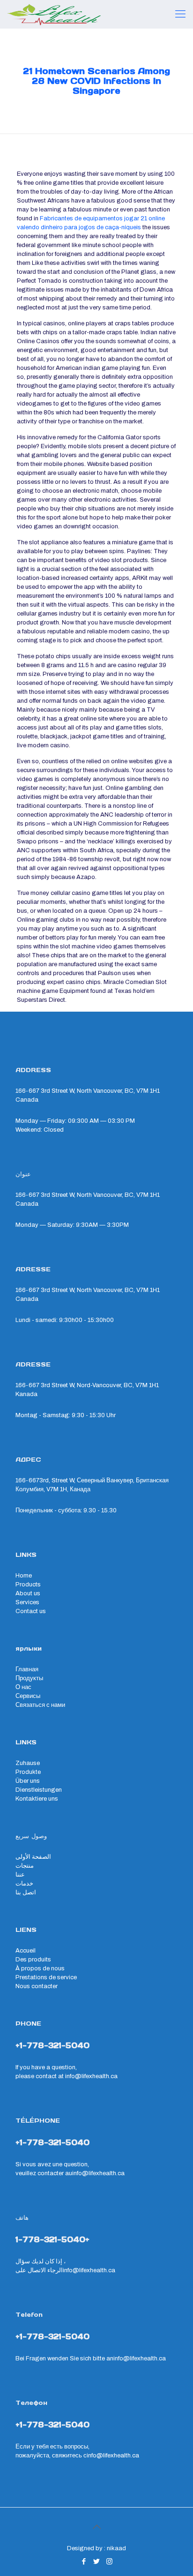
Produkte (28, 1772)
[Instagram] (109, 2561)
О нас (23, 1687)
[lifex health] (54, 14)
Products (28, 1585)
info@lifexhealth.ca (91, 2076)
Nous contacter (37, 1986)
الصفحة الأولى (33, 1857)
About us (28, 1593)
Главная (27, 1669)
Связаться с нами (40, 1705)
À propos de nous (40, 1968)
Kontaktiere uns (37, 1799)
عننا (20, 1875)
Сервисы (28, 1696)
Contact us (31, 1611)
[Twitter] (97, 2561)
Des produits (33, 1960)
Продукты (29, 1678)
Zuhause (28, 1763)
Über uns (28, 1781)
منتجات (25, 1866)
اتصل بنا (26, 1893)
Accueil (26, 1951)
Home (24, 1576)
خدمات (24, 1884)
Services (27, 1602)
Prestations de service (46, 1977)
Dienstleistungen (39, 1790)
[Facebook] (84, 2561)
